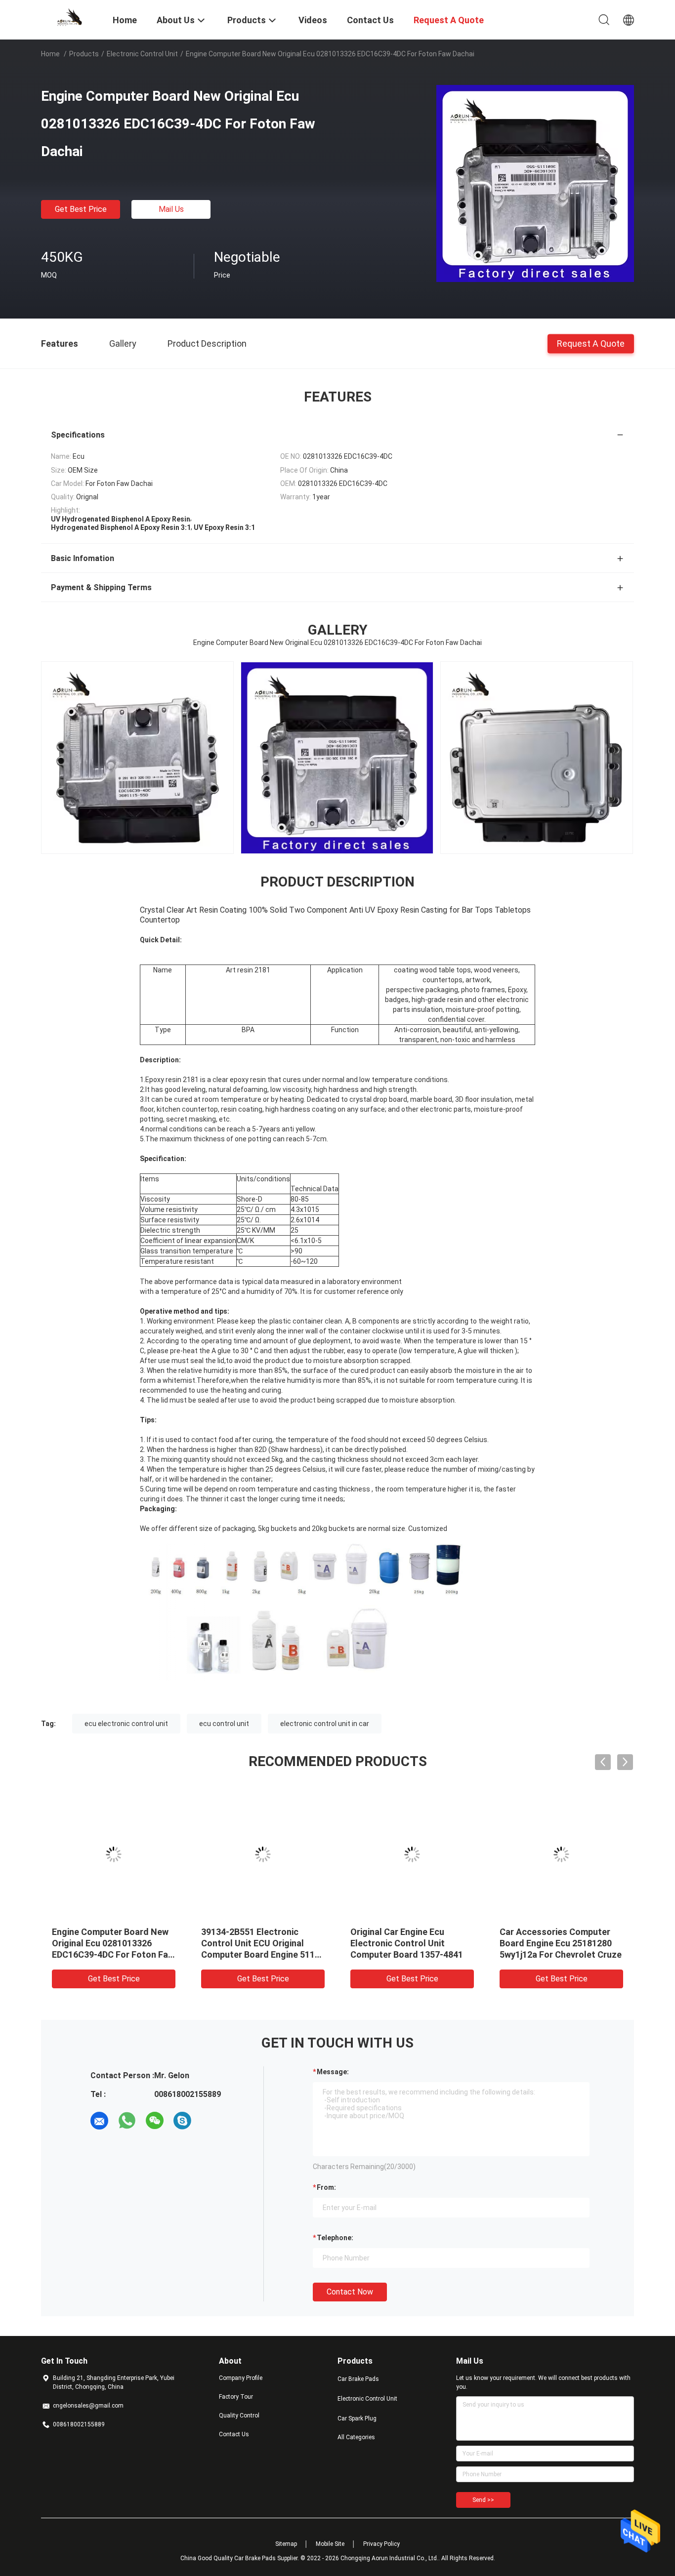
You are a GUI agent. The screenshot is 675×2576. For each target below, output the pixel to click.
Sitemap (286, 2544)
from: (326, 2187)
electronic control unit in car (325, 1724)
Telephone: (335, 2238)
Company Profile (241, 2378)
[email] (99, 2121)
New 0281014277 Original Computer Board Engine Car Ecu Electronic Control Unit (407, 1943)
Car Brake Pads (358, 2379)
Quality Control (239, 2415)
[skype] (182, 2121)
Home (50, 54)
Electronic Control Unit (142, 54)
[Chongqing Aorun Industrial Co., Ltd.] (71, 16)
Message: (333, 2072)
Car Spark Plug (357, 2418)
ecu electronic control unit (126, 1724)
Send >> (483, 2500)
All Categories (356, 2437)
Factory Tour (236, 2397)
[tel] (210, 2121)
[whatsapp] (127, 2121)
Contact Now (350, 2292)
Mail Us (171, 209)
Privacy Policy (381, 2544)
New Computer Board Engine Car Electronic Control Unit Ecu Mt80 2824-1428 (110, 1943)
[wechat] (155, 2121)
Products (84, 54)
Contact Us (234, 2434)
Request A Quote (591, 343)
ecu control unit (224, 1724)
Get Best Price (81, 209)
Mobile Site (330, 2544)
